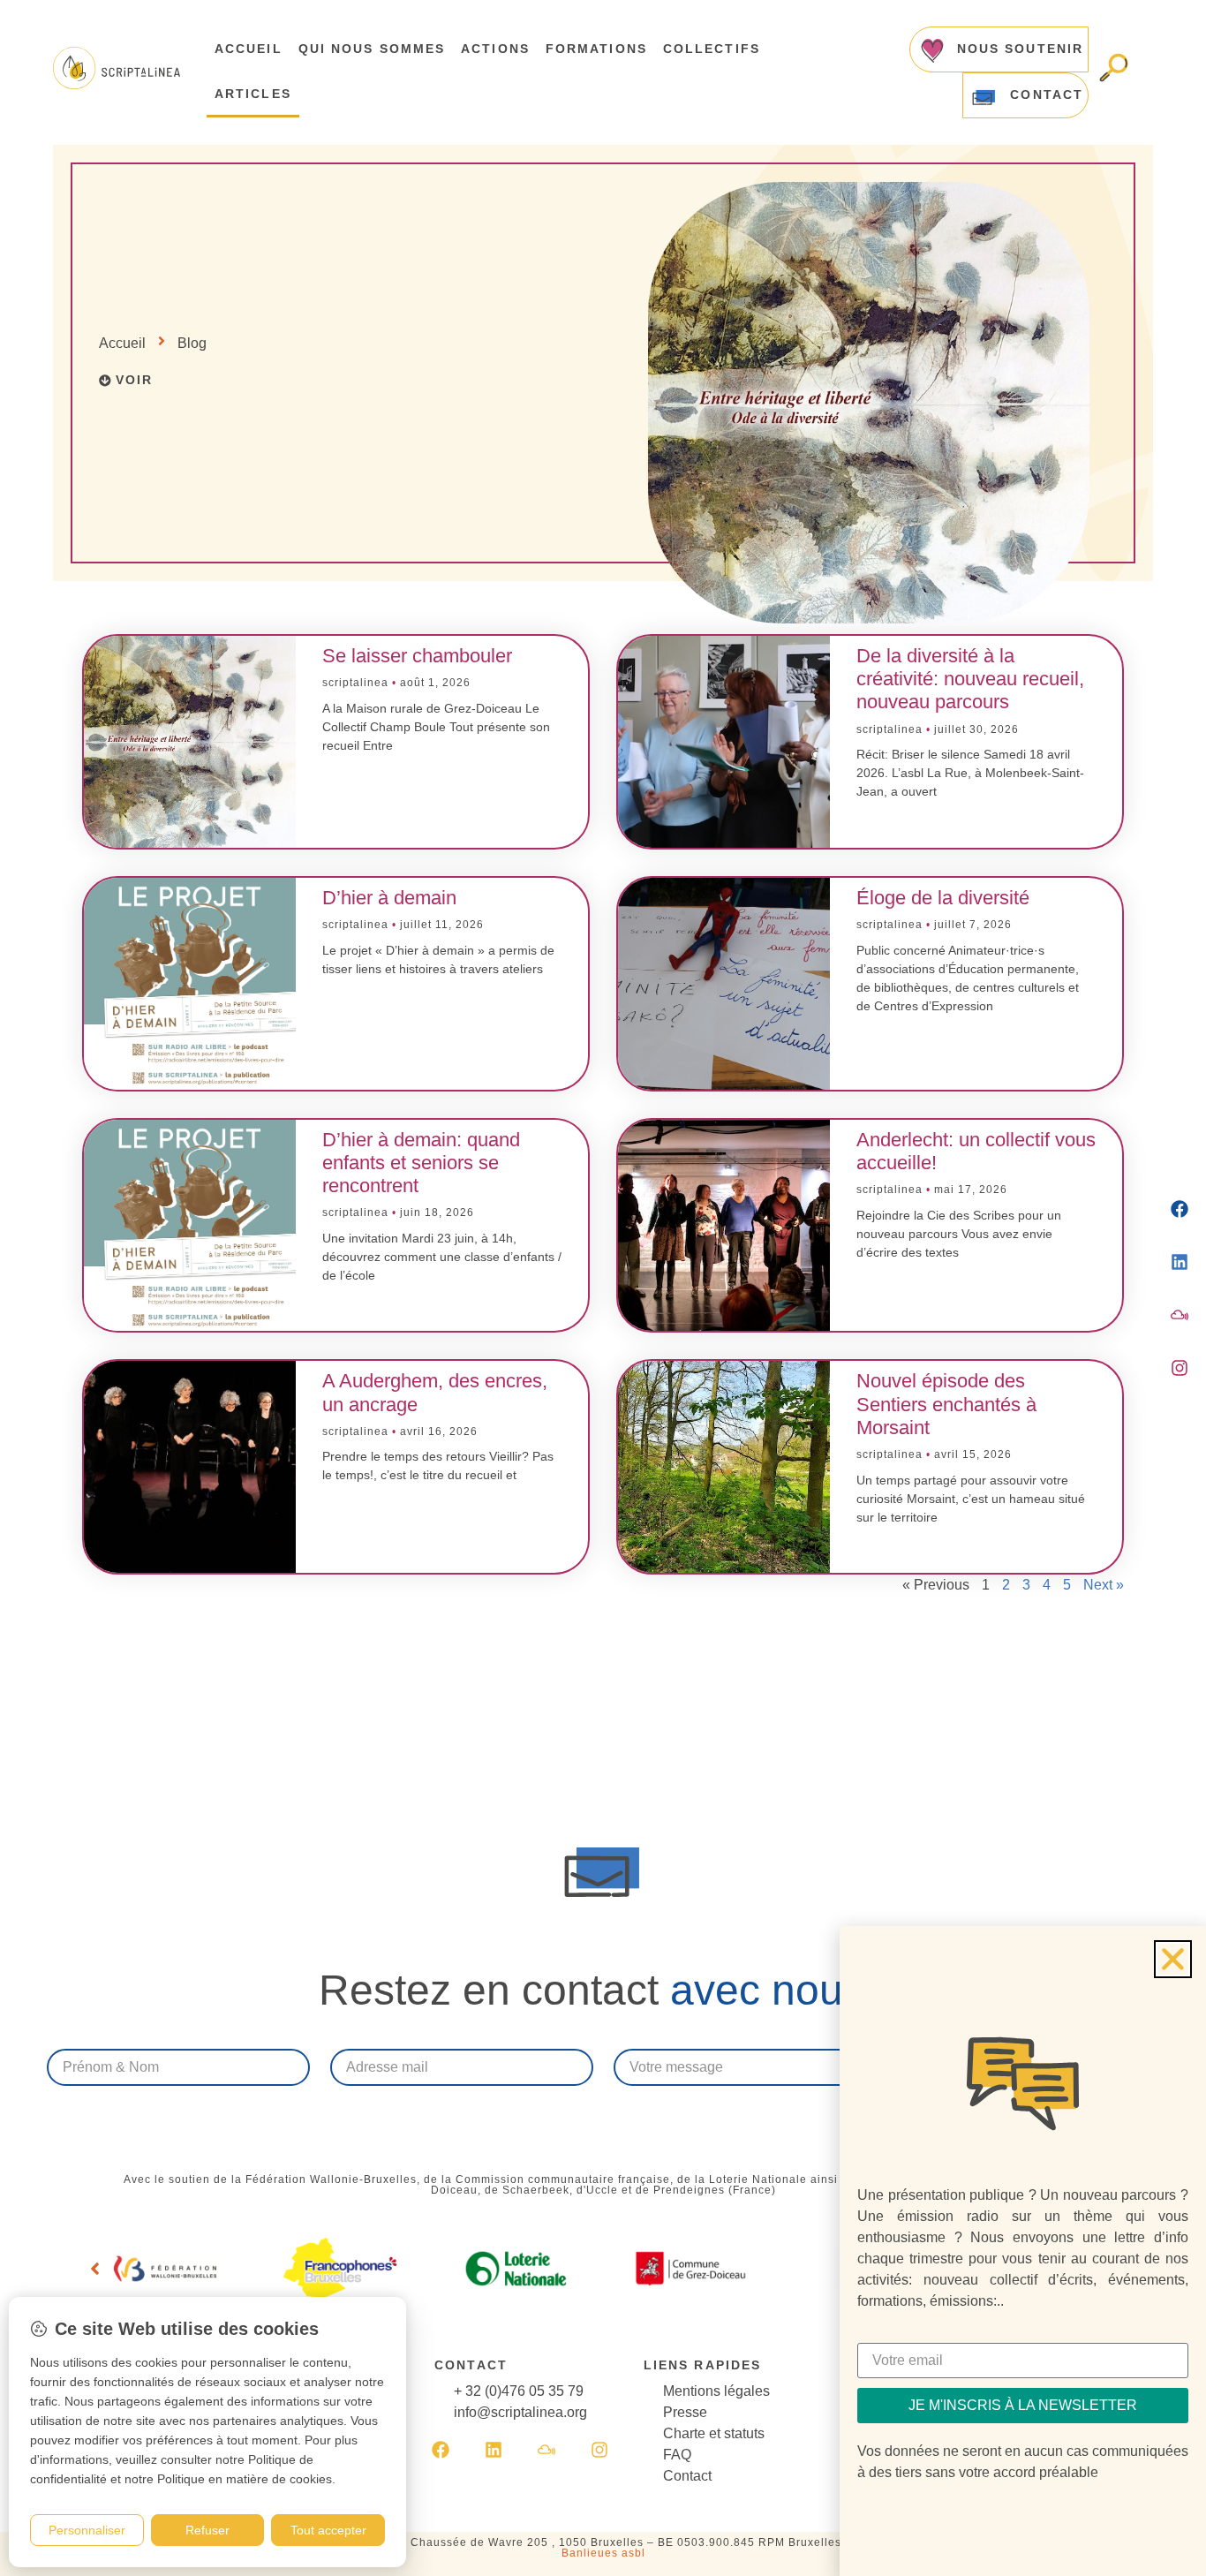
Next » (1104, 1585)
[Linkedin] (494, 2450)
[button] (94, 2269)
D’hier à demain (389, 898)
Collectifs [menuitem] (712, 49)
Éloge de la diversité (943, 898)
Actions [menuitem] (495, 49)
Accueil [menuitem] (249, 49)
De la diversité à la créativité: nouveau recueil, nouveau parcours (970, 679)
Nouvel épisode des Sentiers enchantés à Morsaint (946, 1404)
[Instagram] (599, 2450)
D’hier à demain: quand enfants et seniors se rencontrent (421, 1163)
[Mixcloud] (546, 2450)
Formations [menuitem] (596, 49)
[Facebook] (441, 2450)
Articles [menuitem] (253, 94)
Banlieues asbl (603, 2553)
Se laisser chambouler (417, 656)
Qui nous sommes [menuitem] (372, 49)
